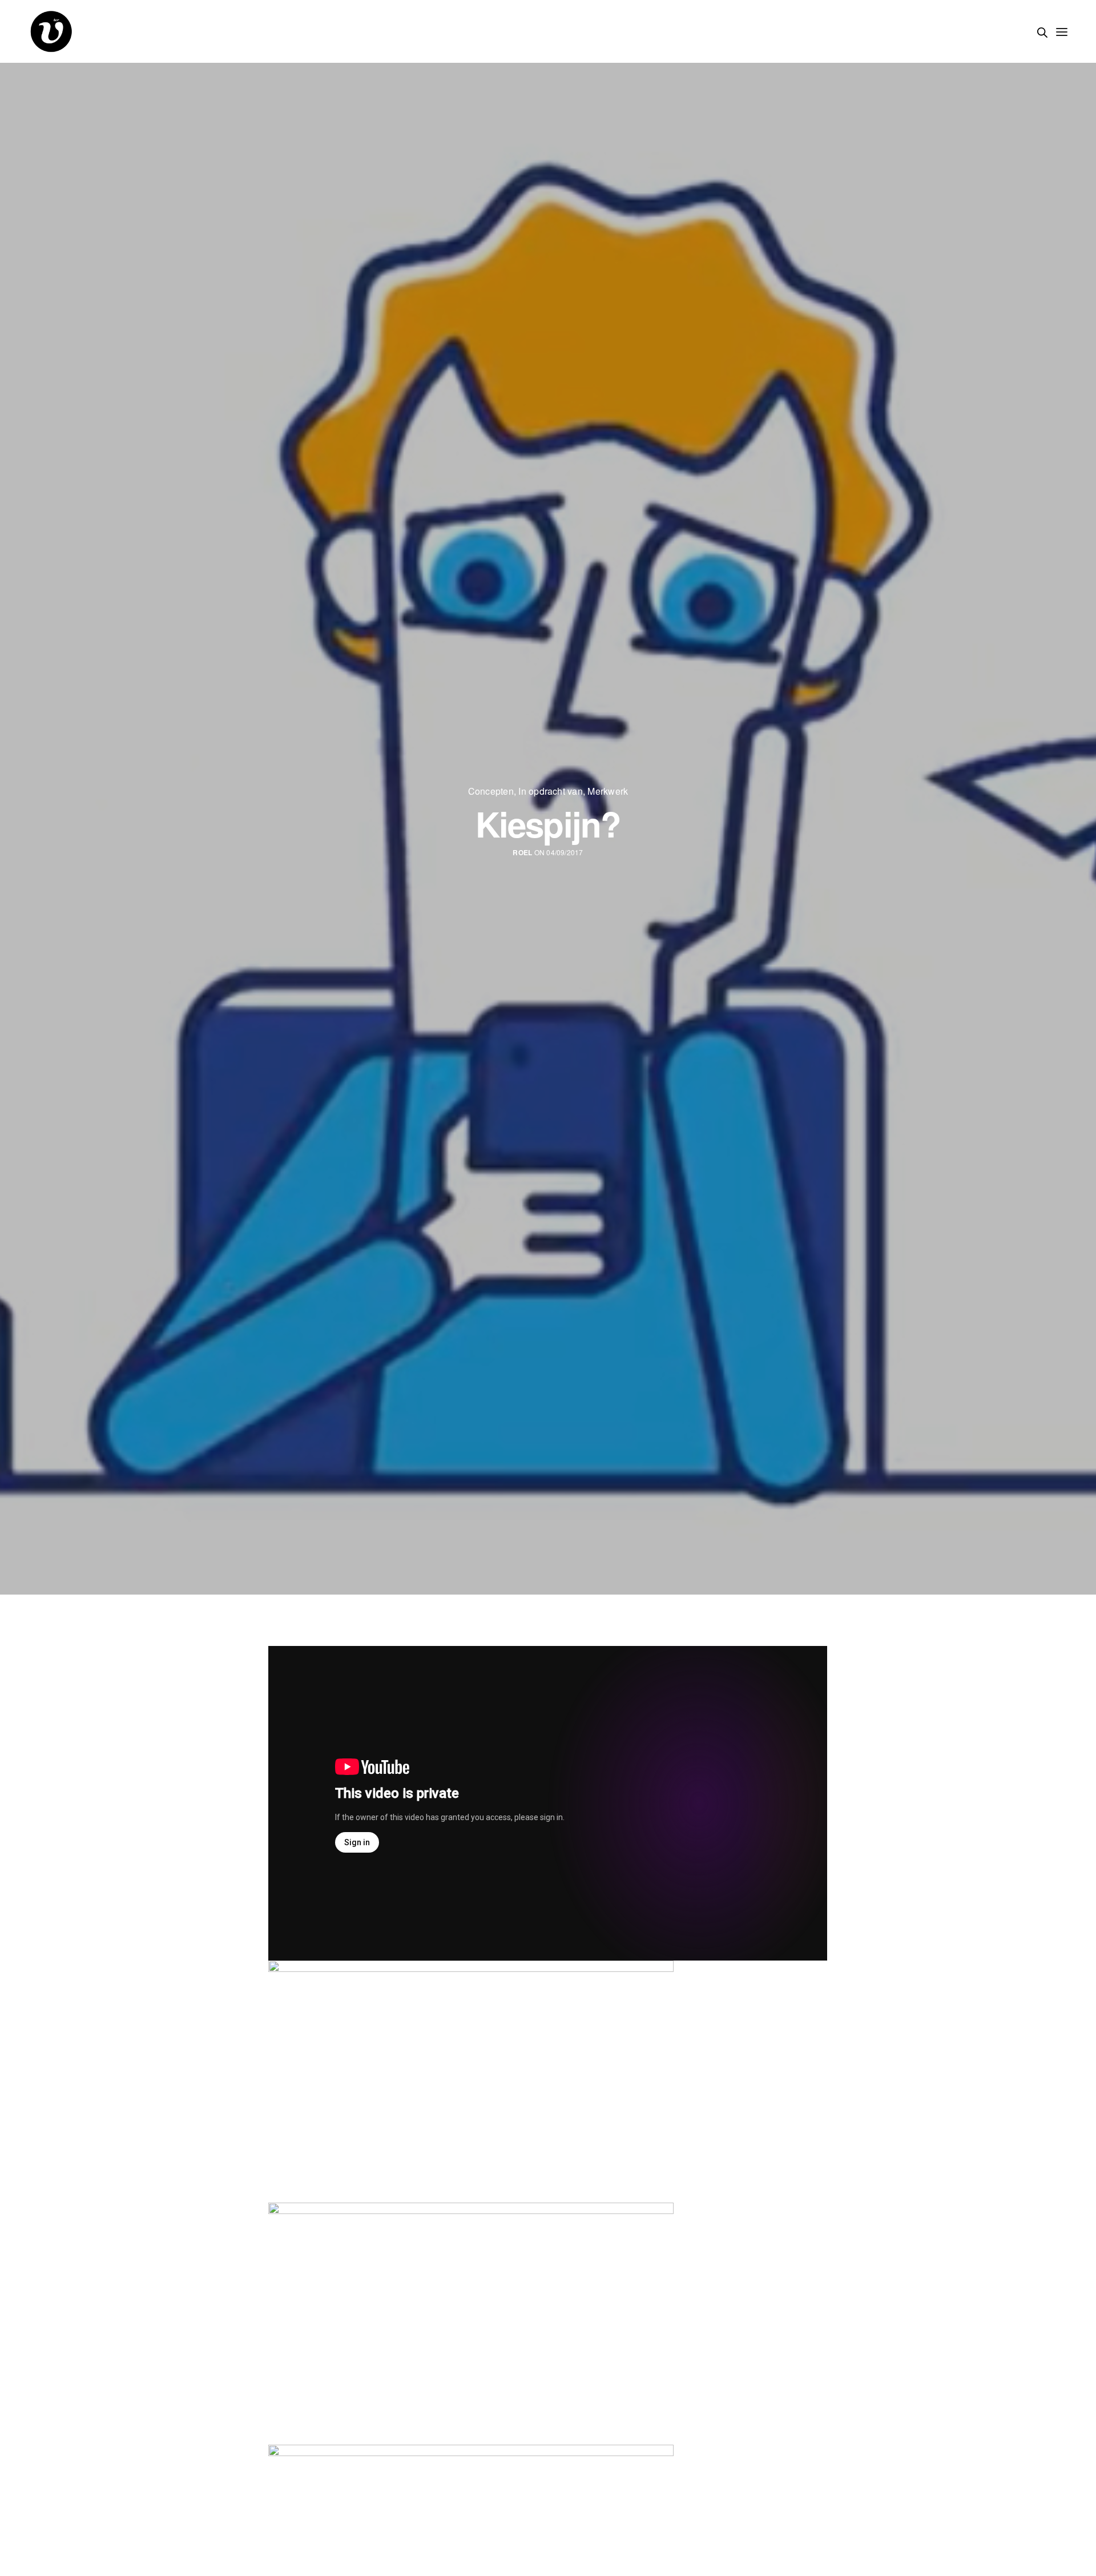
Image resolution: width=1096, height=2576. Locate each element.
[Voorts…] (51, 31)
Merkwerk (608, 791)
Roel (522, 853)
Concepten (491, 791)
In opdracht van (551, 791)
